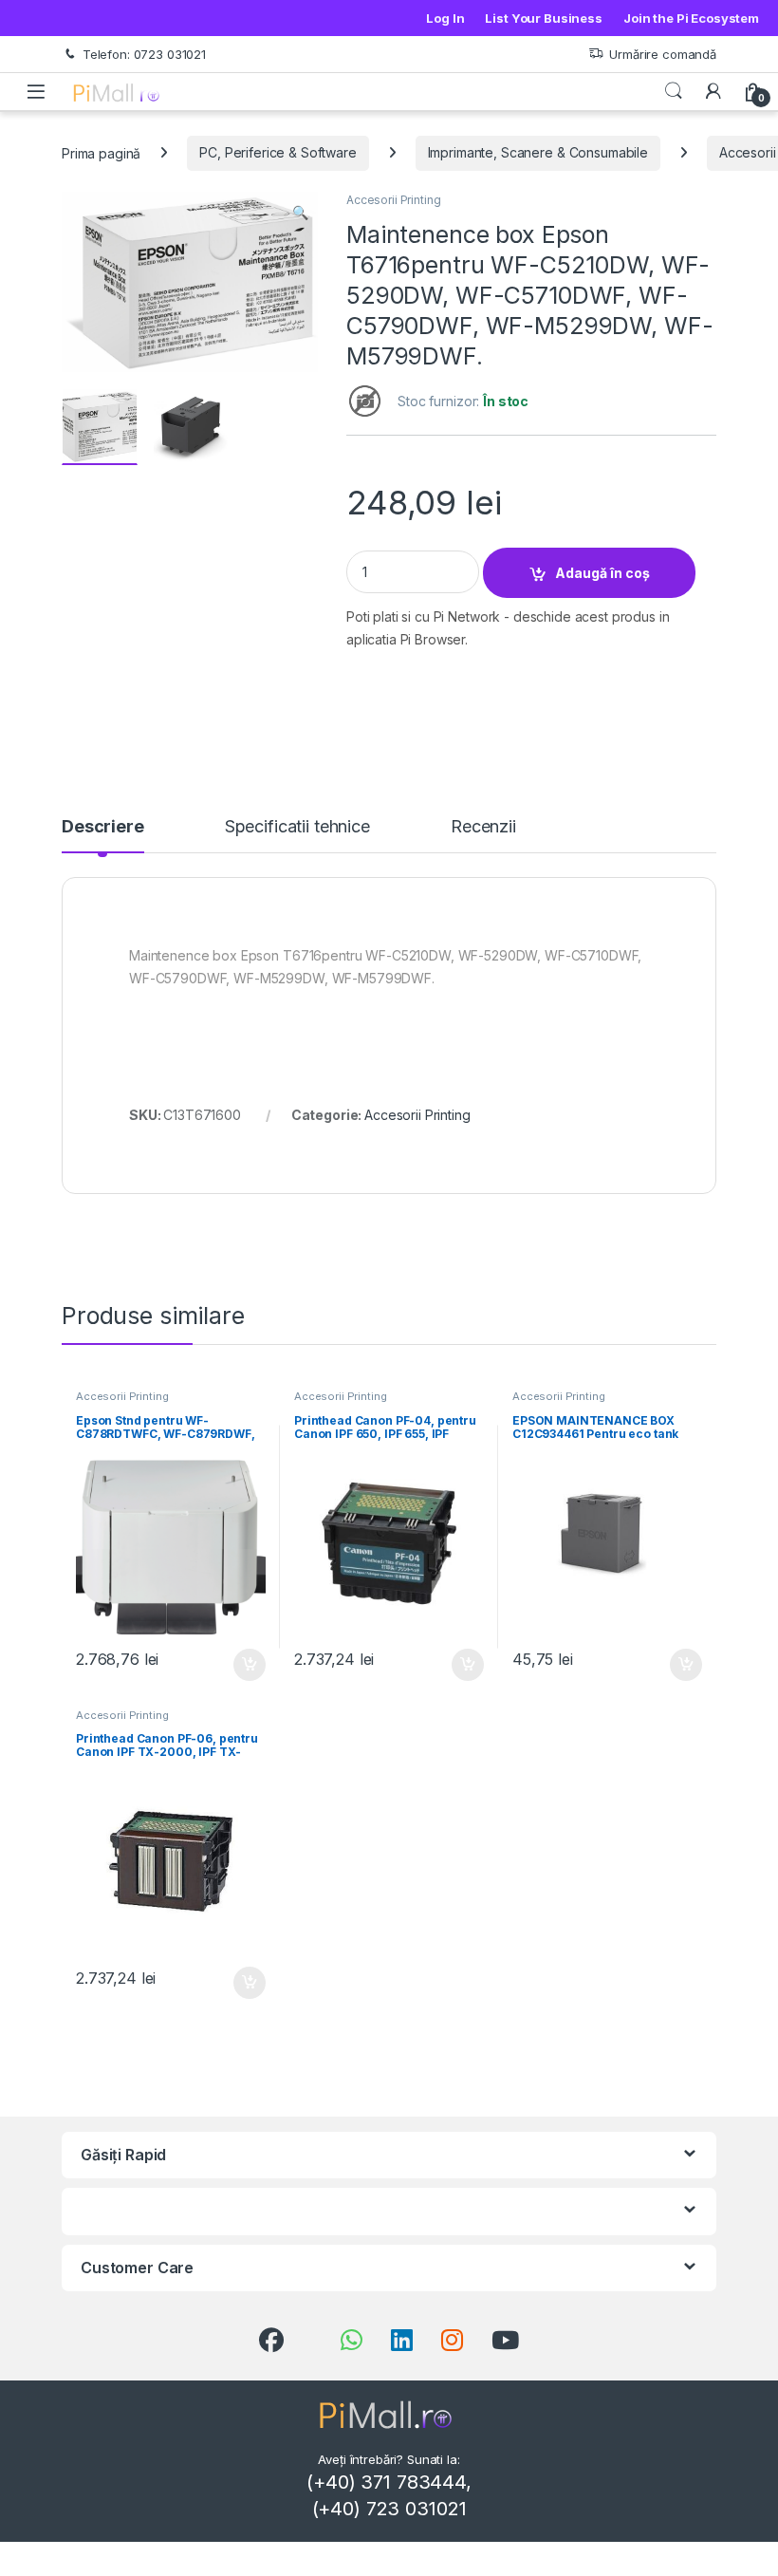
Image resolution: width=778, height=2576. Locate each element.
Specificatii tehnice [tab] (297, 827)
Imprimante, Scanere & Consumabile (538, 152)
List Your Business (543, 18)
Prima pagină (101, 152)
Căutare (674, 91)
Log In (445, 18)
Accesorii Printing (393, 200)
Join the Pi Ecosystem (691, 18)
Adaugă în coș (602, 573)
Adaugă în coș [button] (242, 1665)
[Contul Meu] (713, 91)
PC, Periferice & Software (278, 152)
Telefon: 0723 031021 (144, 54)
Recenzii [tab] (483, 827)
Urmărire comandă (663, 54)
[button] (300, 213)
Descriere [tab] (103, 827)
